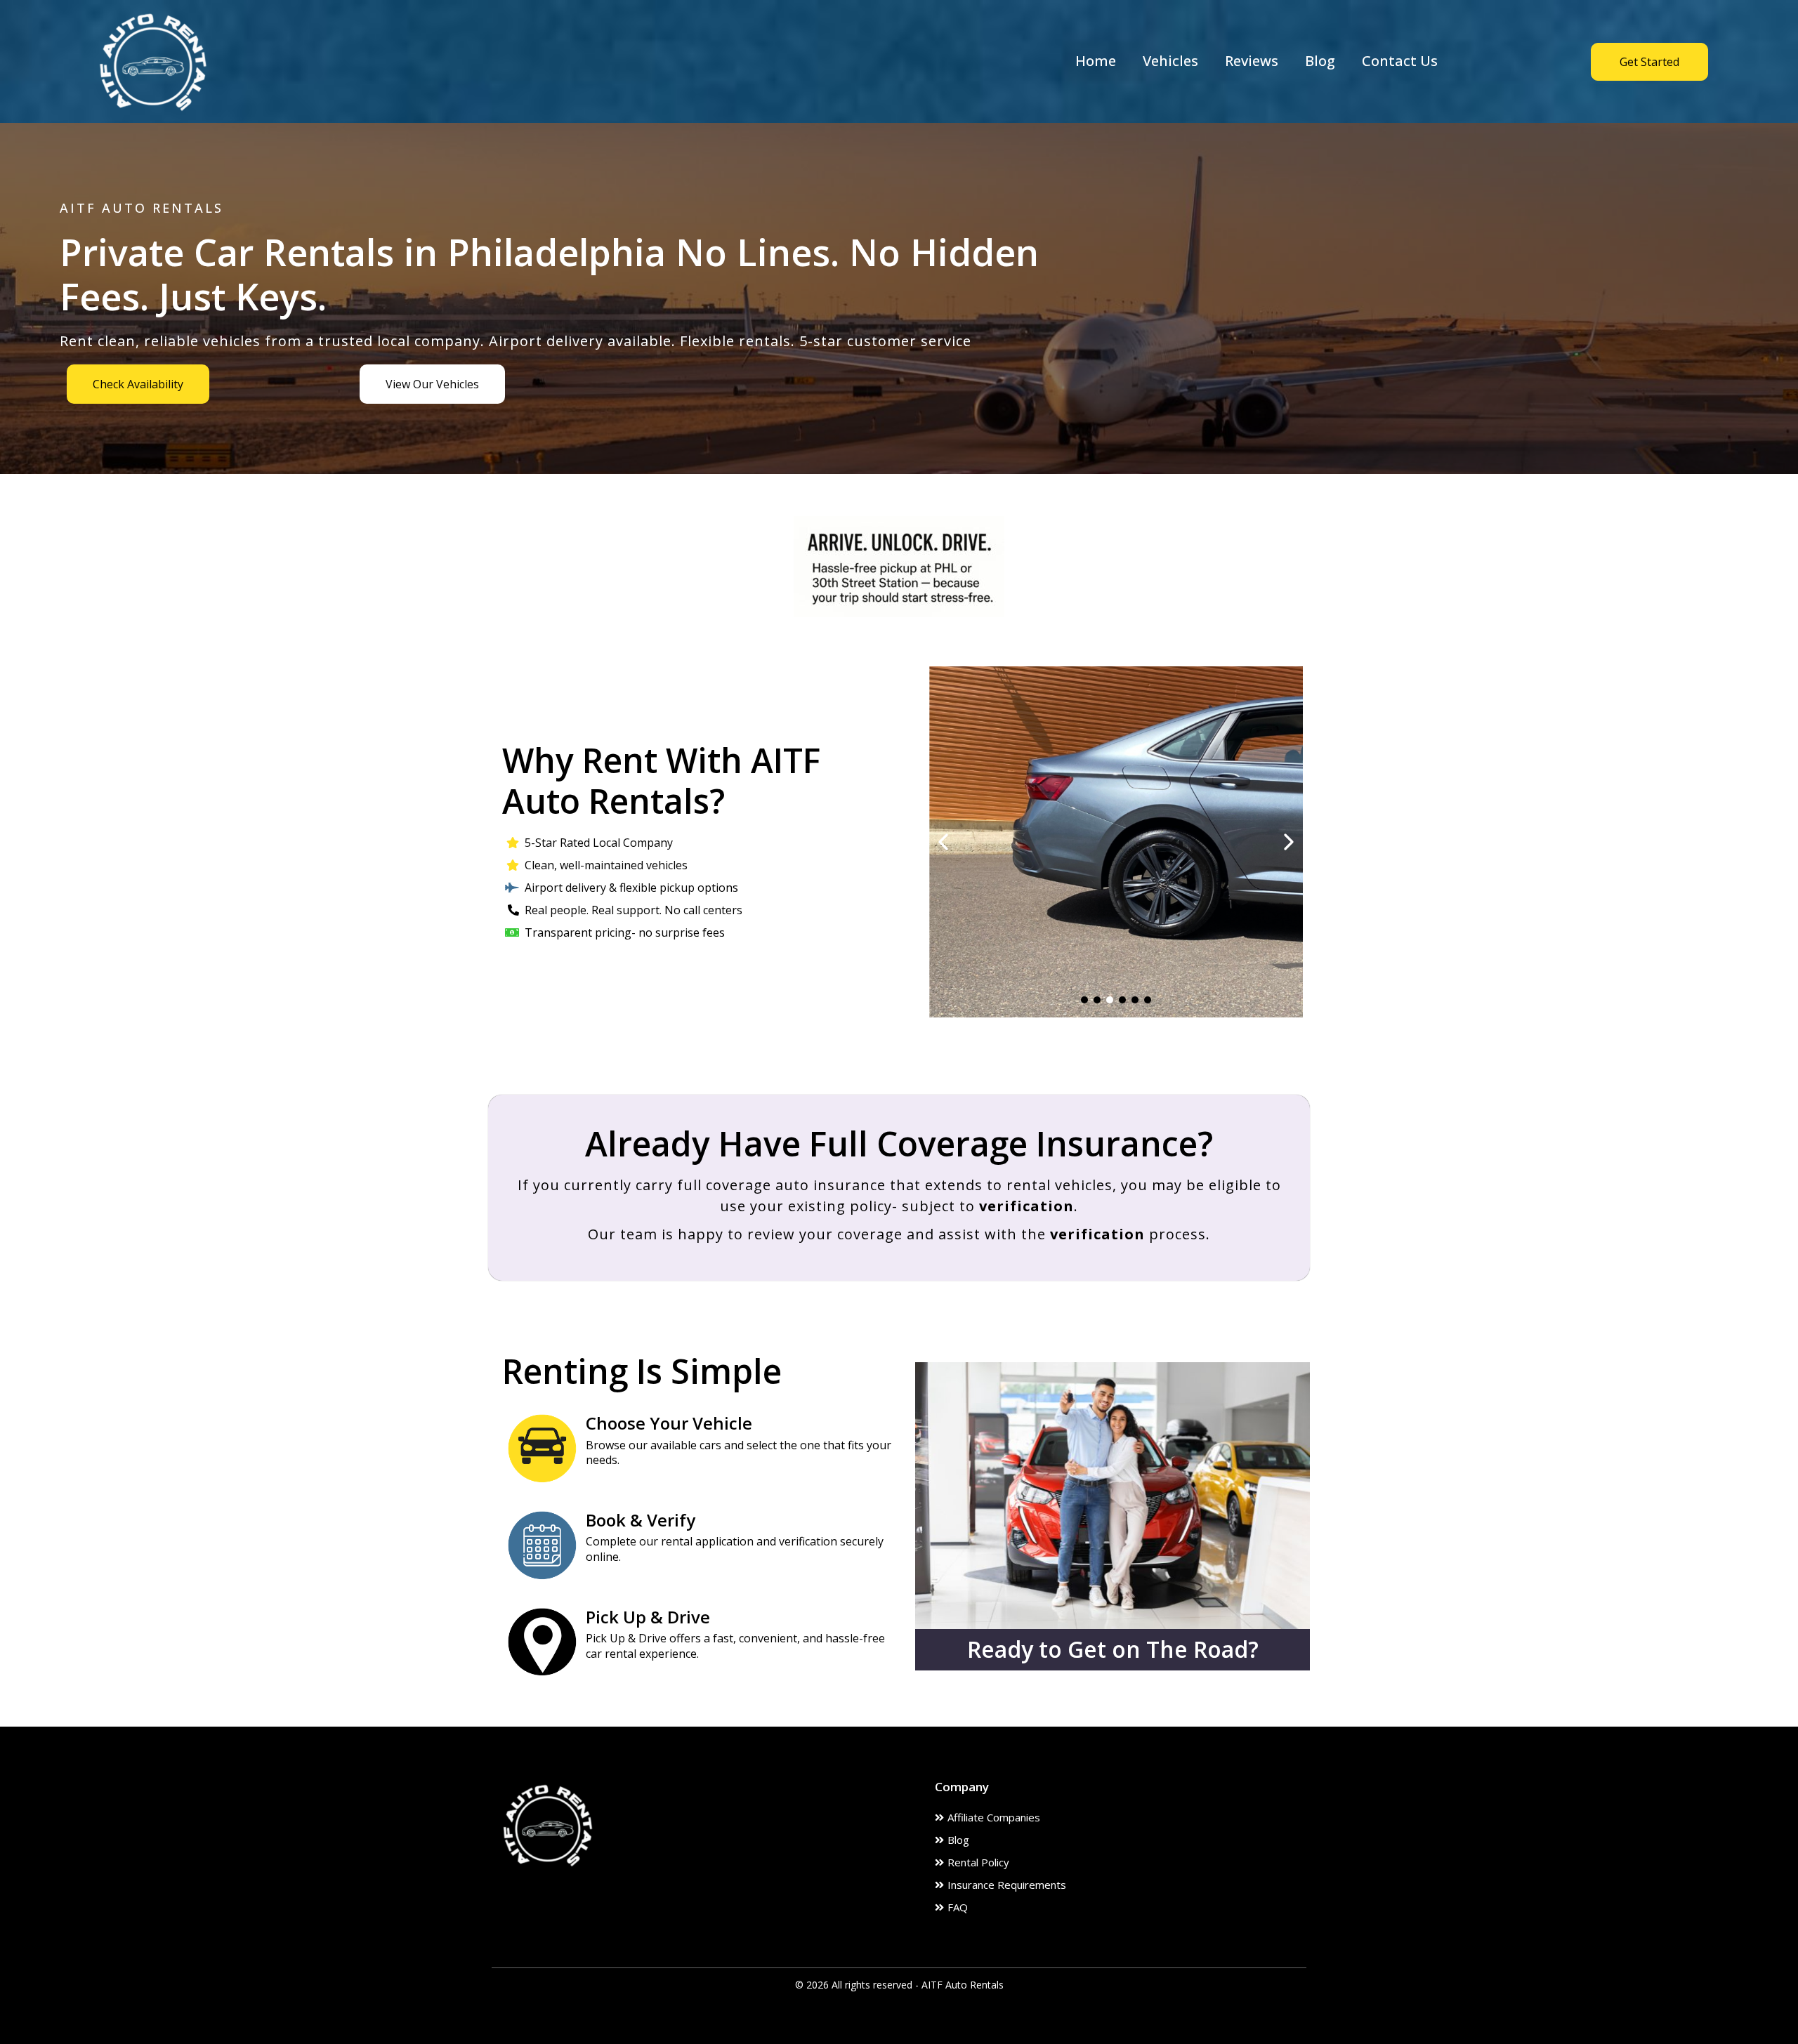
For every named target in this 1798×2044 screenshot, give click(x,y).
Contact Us (1400, 61)
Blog (1320, 61)
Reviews (1252, 61)
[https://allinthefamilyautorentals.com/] (153, 60)
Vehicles (1170, 61)
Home (1096, 61)
